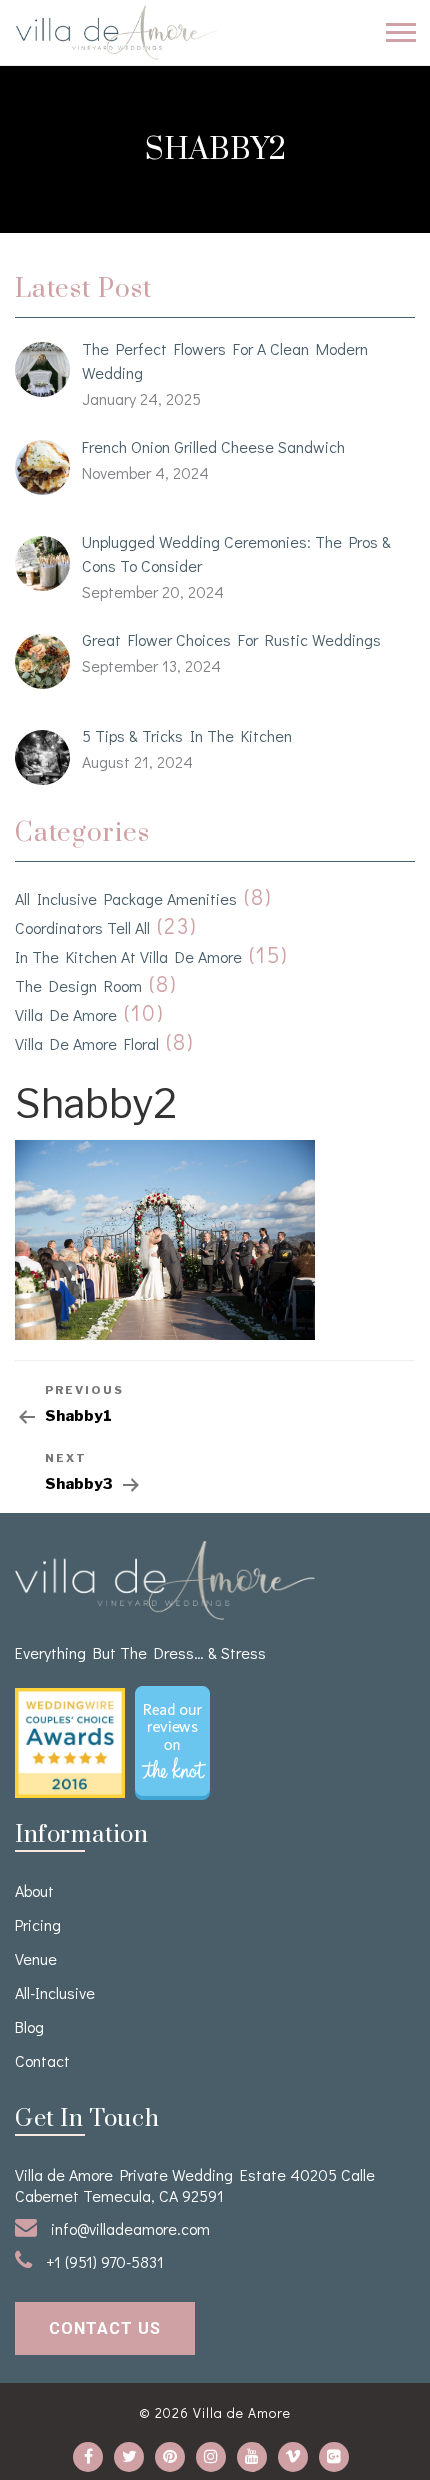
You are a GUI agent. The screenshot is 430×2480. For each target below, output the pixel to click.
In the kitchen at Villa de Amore (128, 956)
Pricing (38, 1924)
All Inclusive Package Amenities (126, 898)
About (34, 1890)
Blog (29, 2026)
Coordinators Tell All (82, 927)
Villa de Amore (66, 1014)
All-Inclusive (55, 1992)
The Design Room (78, 985)
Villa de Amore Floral (87, 1043)
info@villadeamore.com (128, 2228)
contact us (105, 2328)
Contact (42, 2060)
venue (36, 1958)
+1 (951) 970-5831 (103, 2261)
